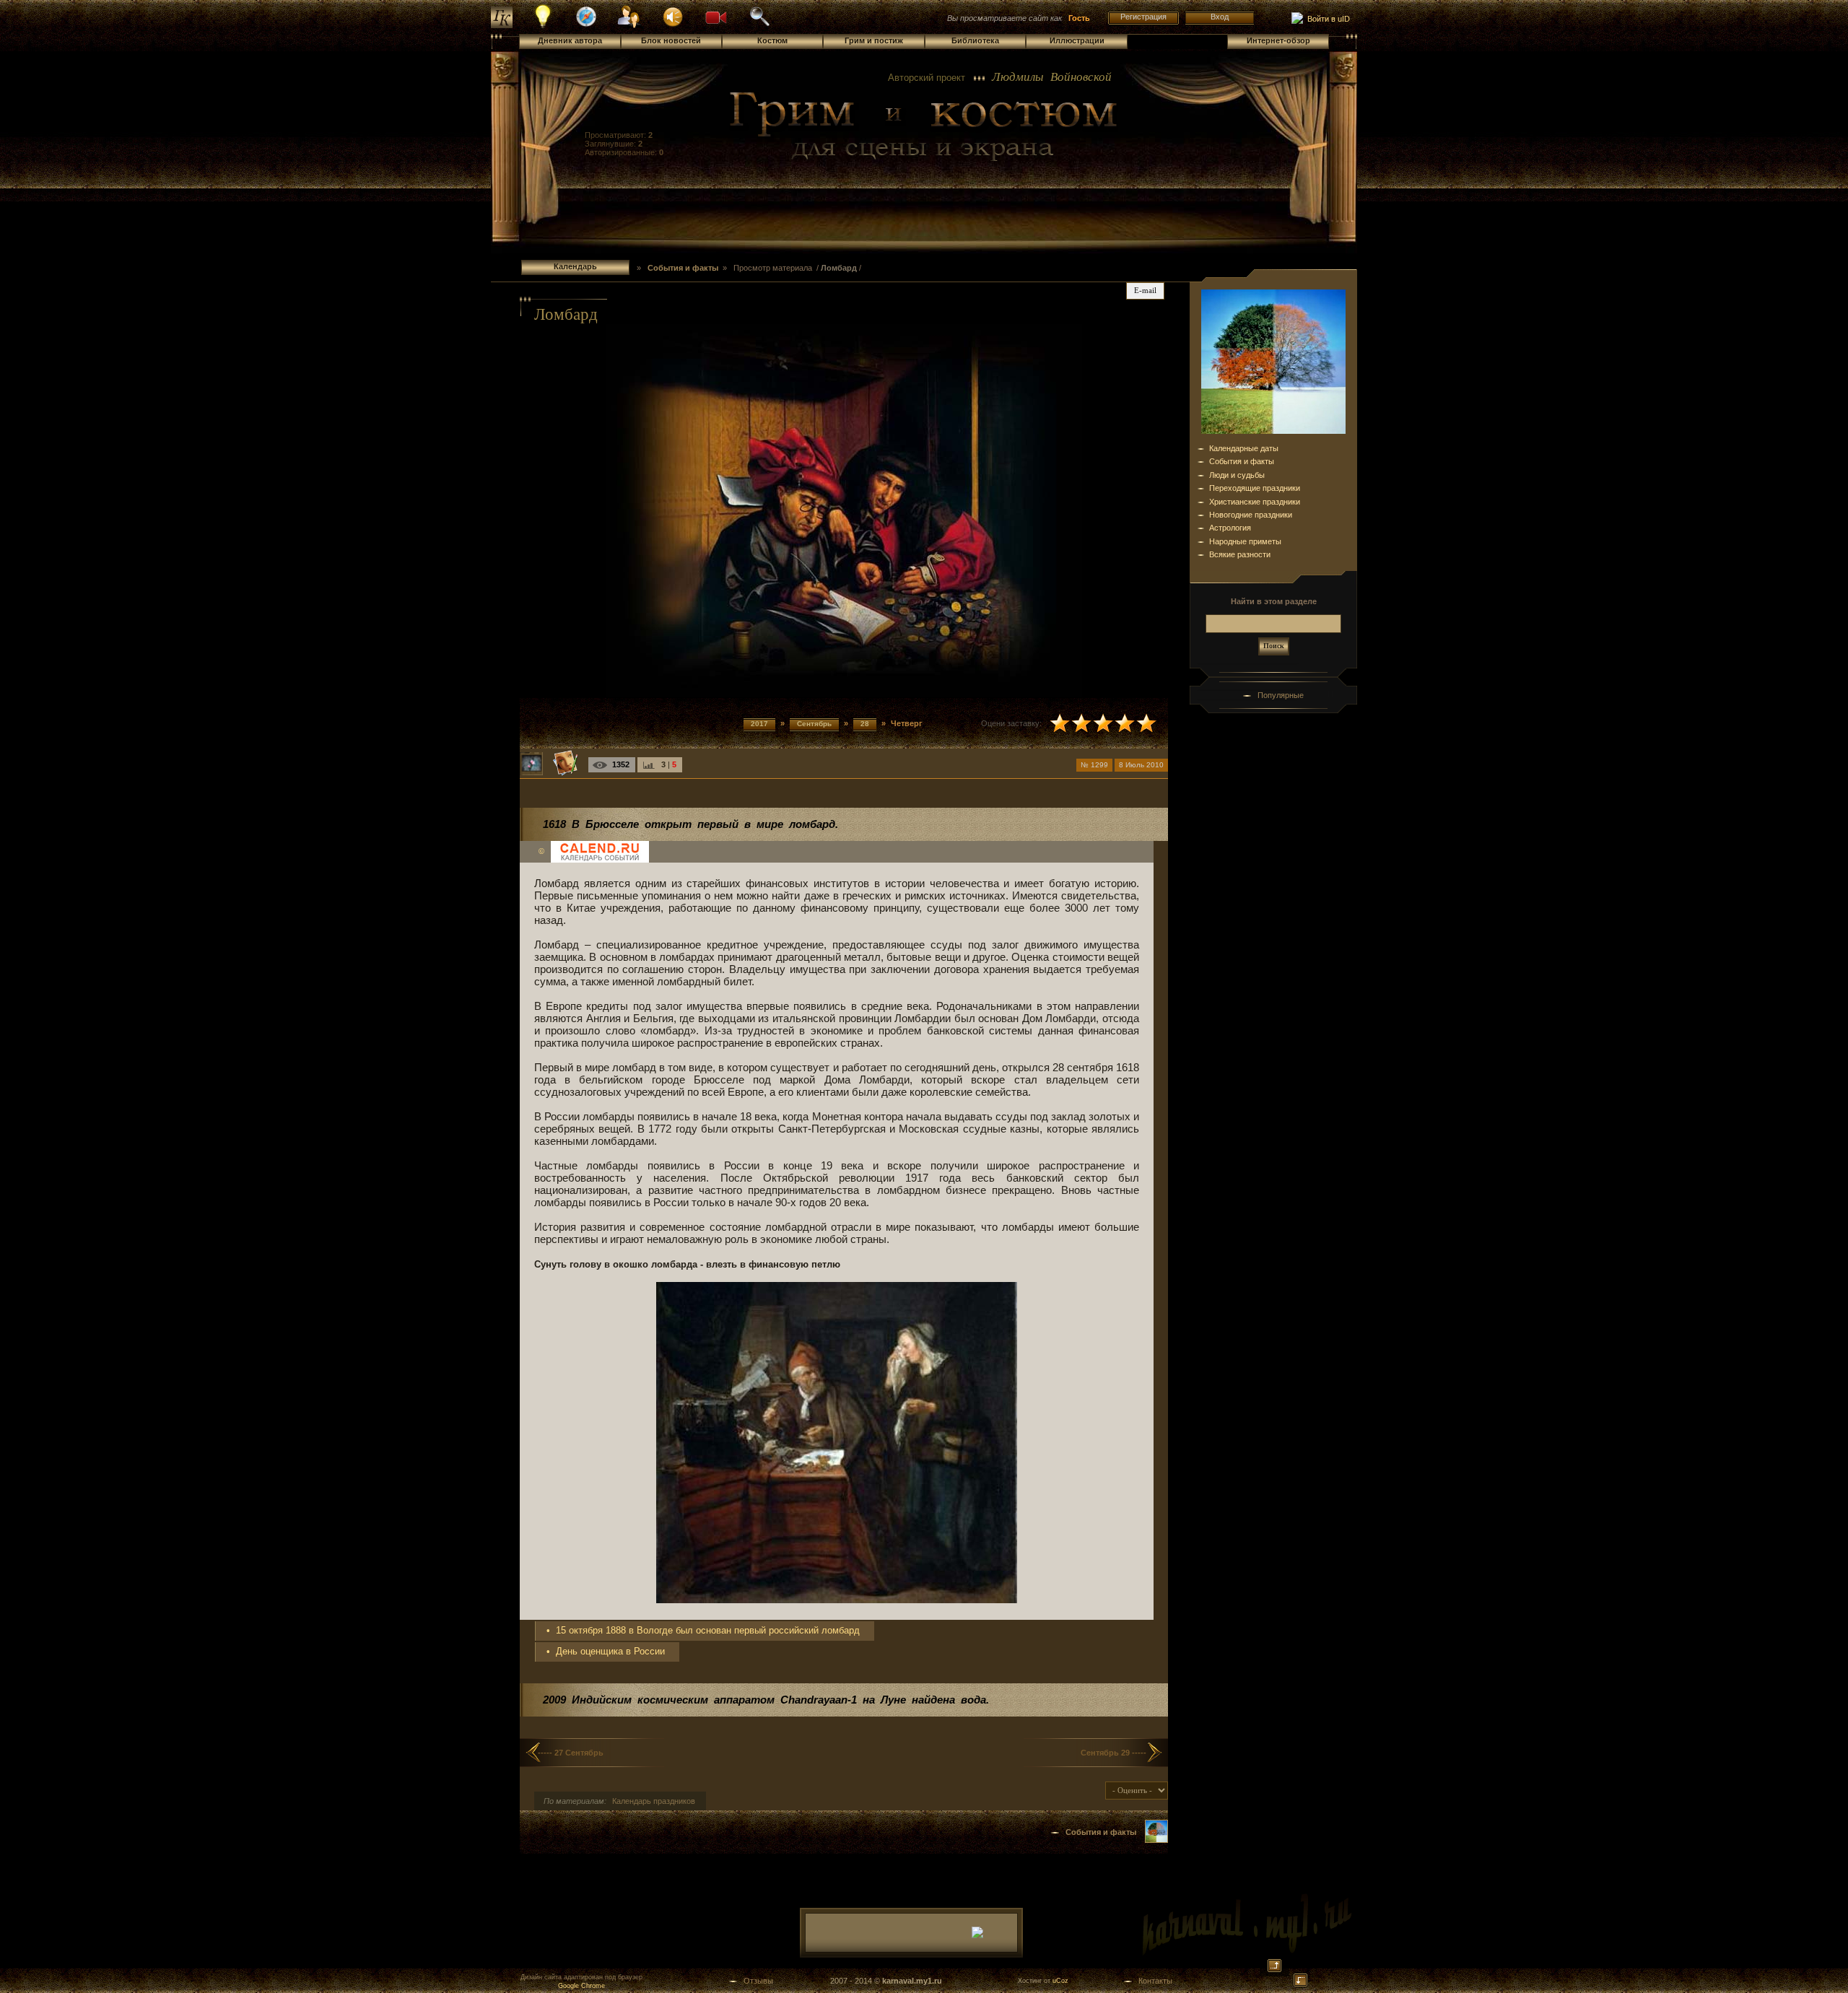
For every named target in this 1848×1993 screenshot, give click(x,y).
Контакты (1155, 1981)
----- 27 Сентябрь (571, 1753)
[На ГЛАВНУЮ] (502, 25)
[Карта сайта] (586, 25)
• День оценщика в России (606, 1651)
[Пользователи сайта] (630, 26)
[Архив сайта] (759, 25)
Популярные (1281, 695)
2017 (759, 724)
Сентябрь (814, 724)
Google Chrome (581, 1986)
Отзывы (758, 1981)
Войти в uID (1326, 19)
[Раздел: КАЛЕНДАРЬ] (1156, 1840)
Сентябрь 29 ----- (1113, 1753)
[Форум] (673, 16)
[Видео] (716, 16)
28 (865, 724)
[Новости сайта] (543, 26)
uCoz (1060, 1981)
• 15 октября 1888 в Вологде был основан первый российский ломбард (703, 1630)
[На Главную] (924, 127)
